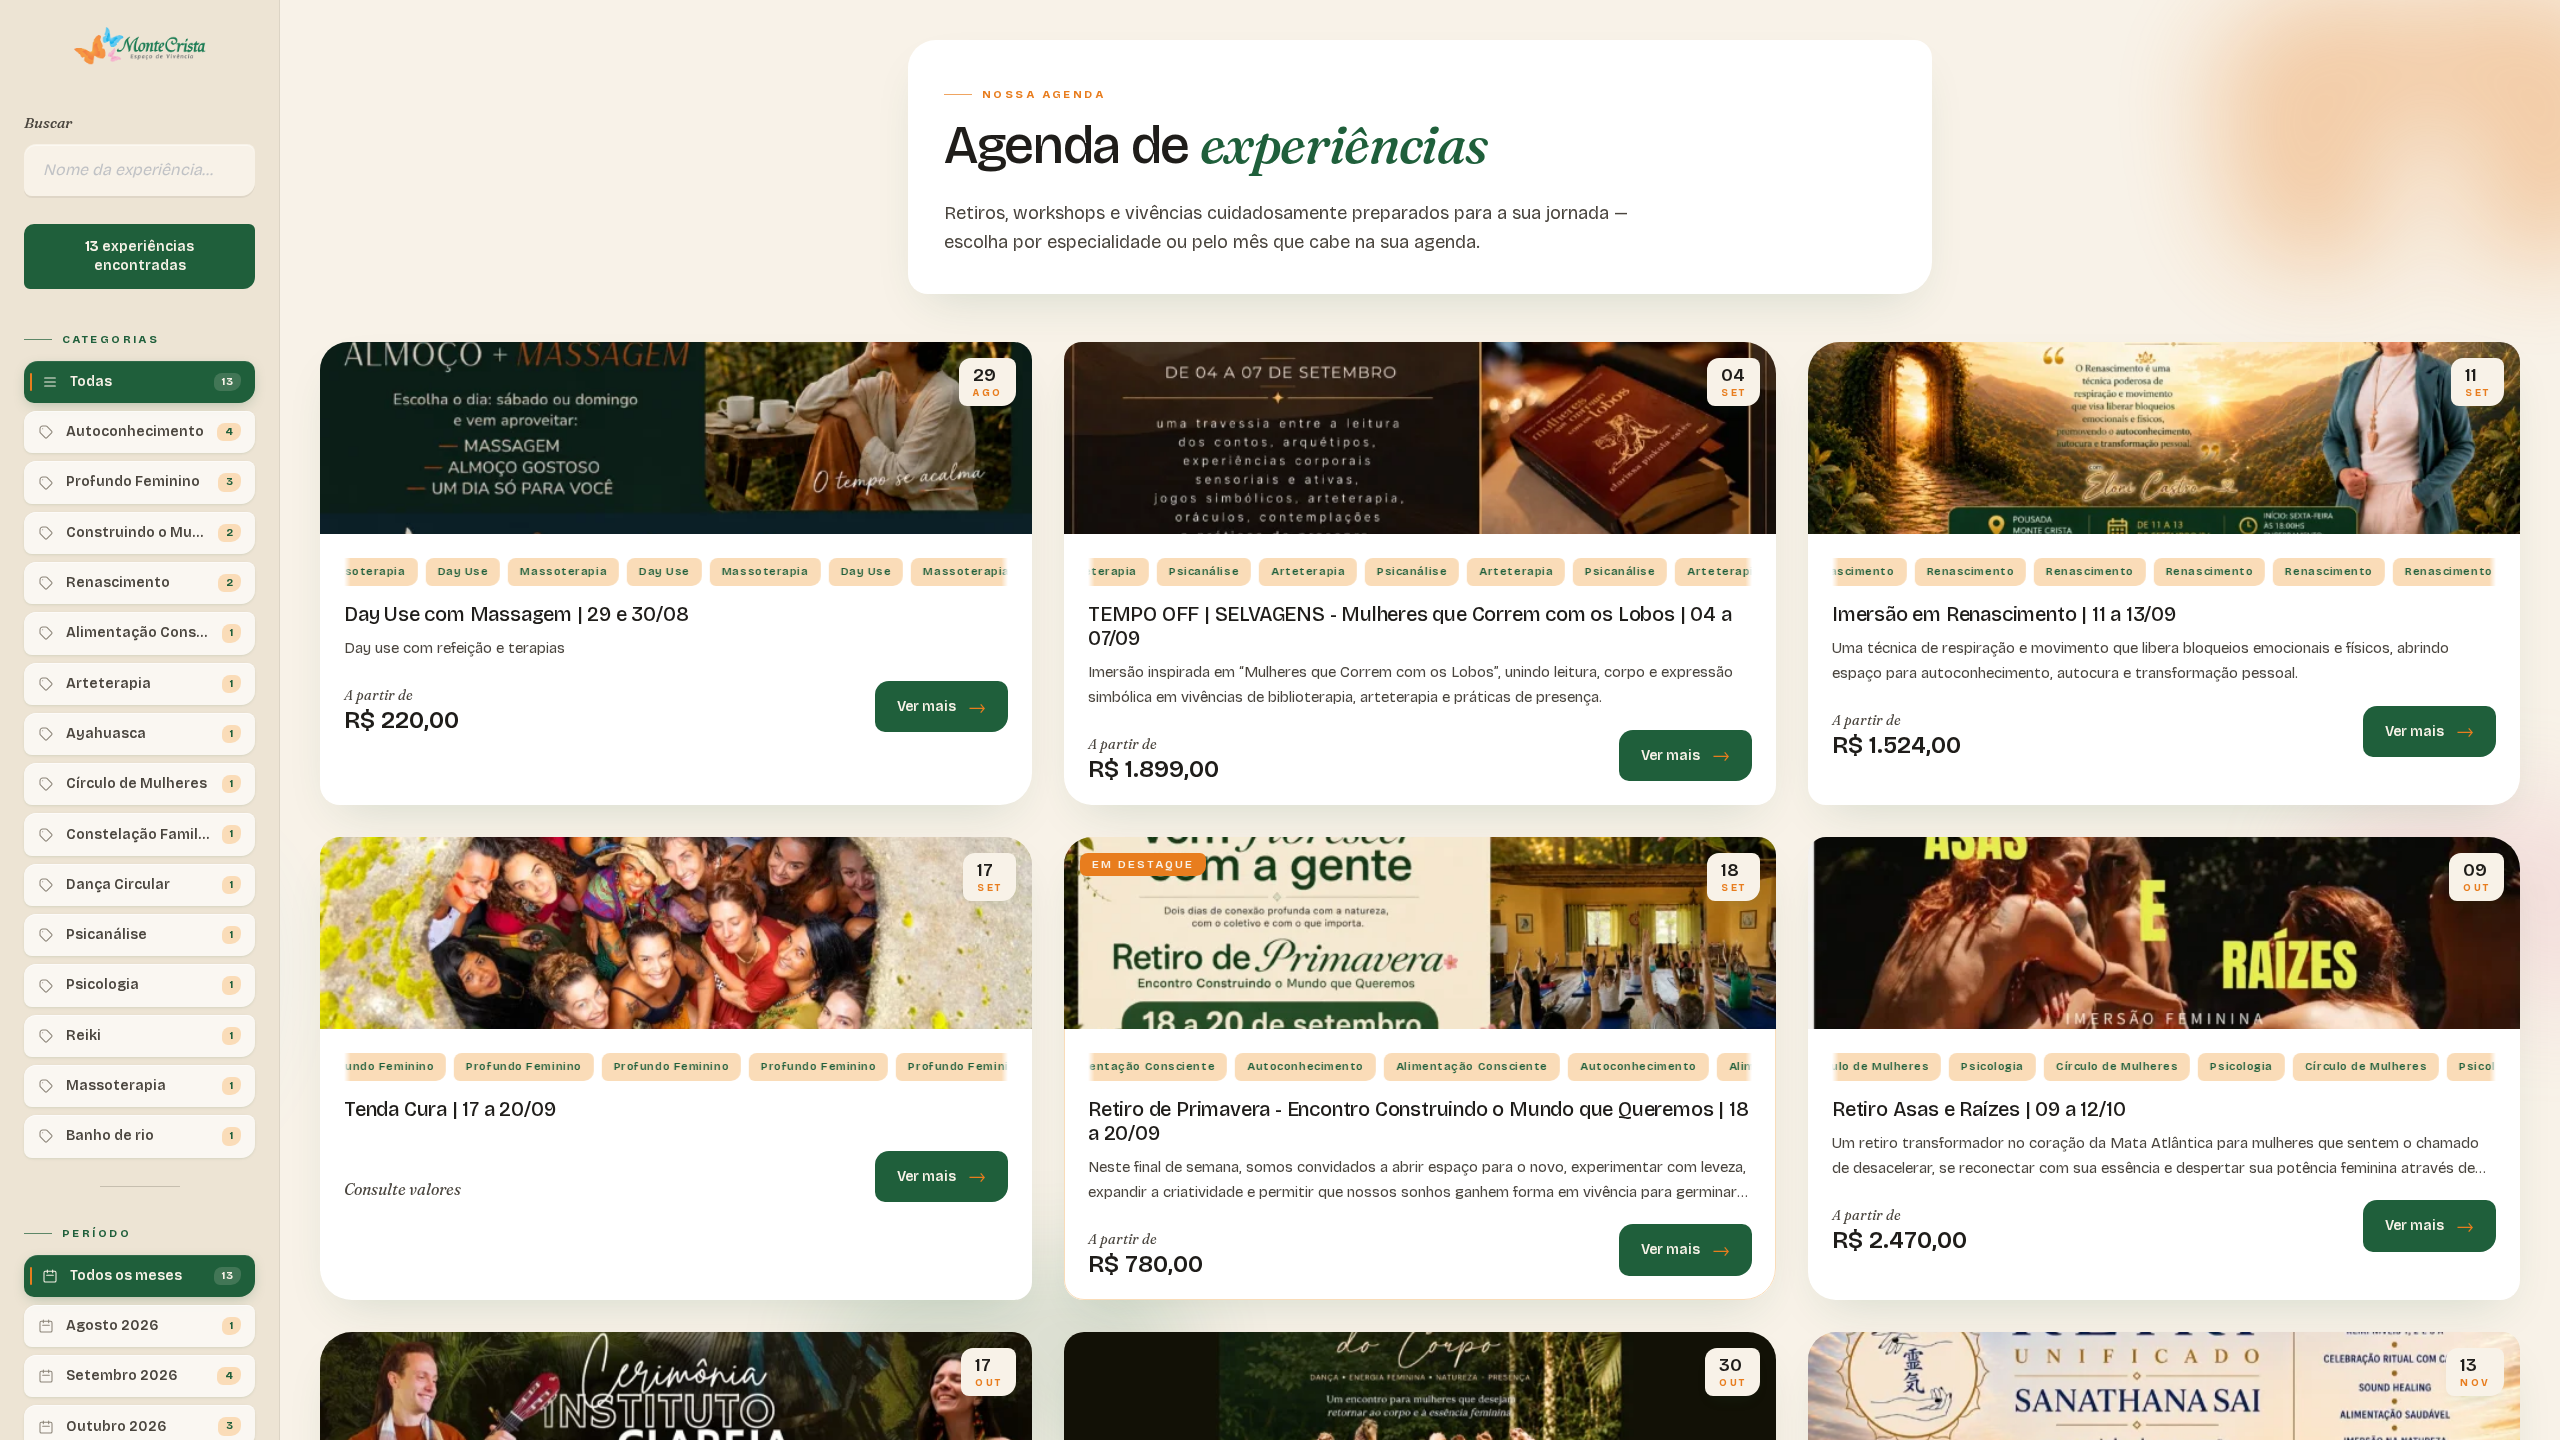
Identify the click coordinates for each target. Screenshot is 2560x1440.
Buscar (48, 122)
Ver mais (926, 706)
